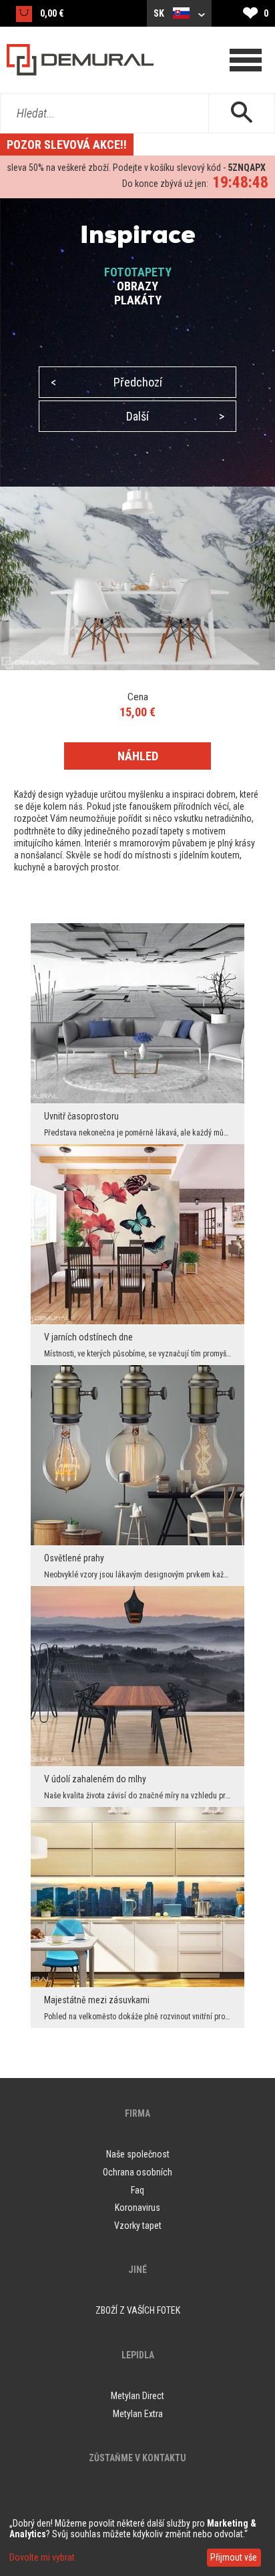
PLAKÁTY (138, 300)
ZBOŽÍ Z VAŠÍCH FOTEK (138, 2310)
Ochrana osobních (137, 2172)
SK (160, 13)
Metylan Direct (137, 2396)
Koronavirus (137, 2208)
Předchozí (106, 382)
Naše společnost (138, 2154)
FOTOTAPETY (138, 272)
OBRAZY (137, 286)
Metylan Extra (138, 2414)
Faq (137, 2190)
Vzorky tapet (138, 2226)
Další (175, 416)
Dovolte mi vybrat (42, 2557)
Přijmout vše (234, 2557)
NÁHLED (138, 756)
